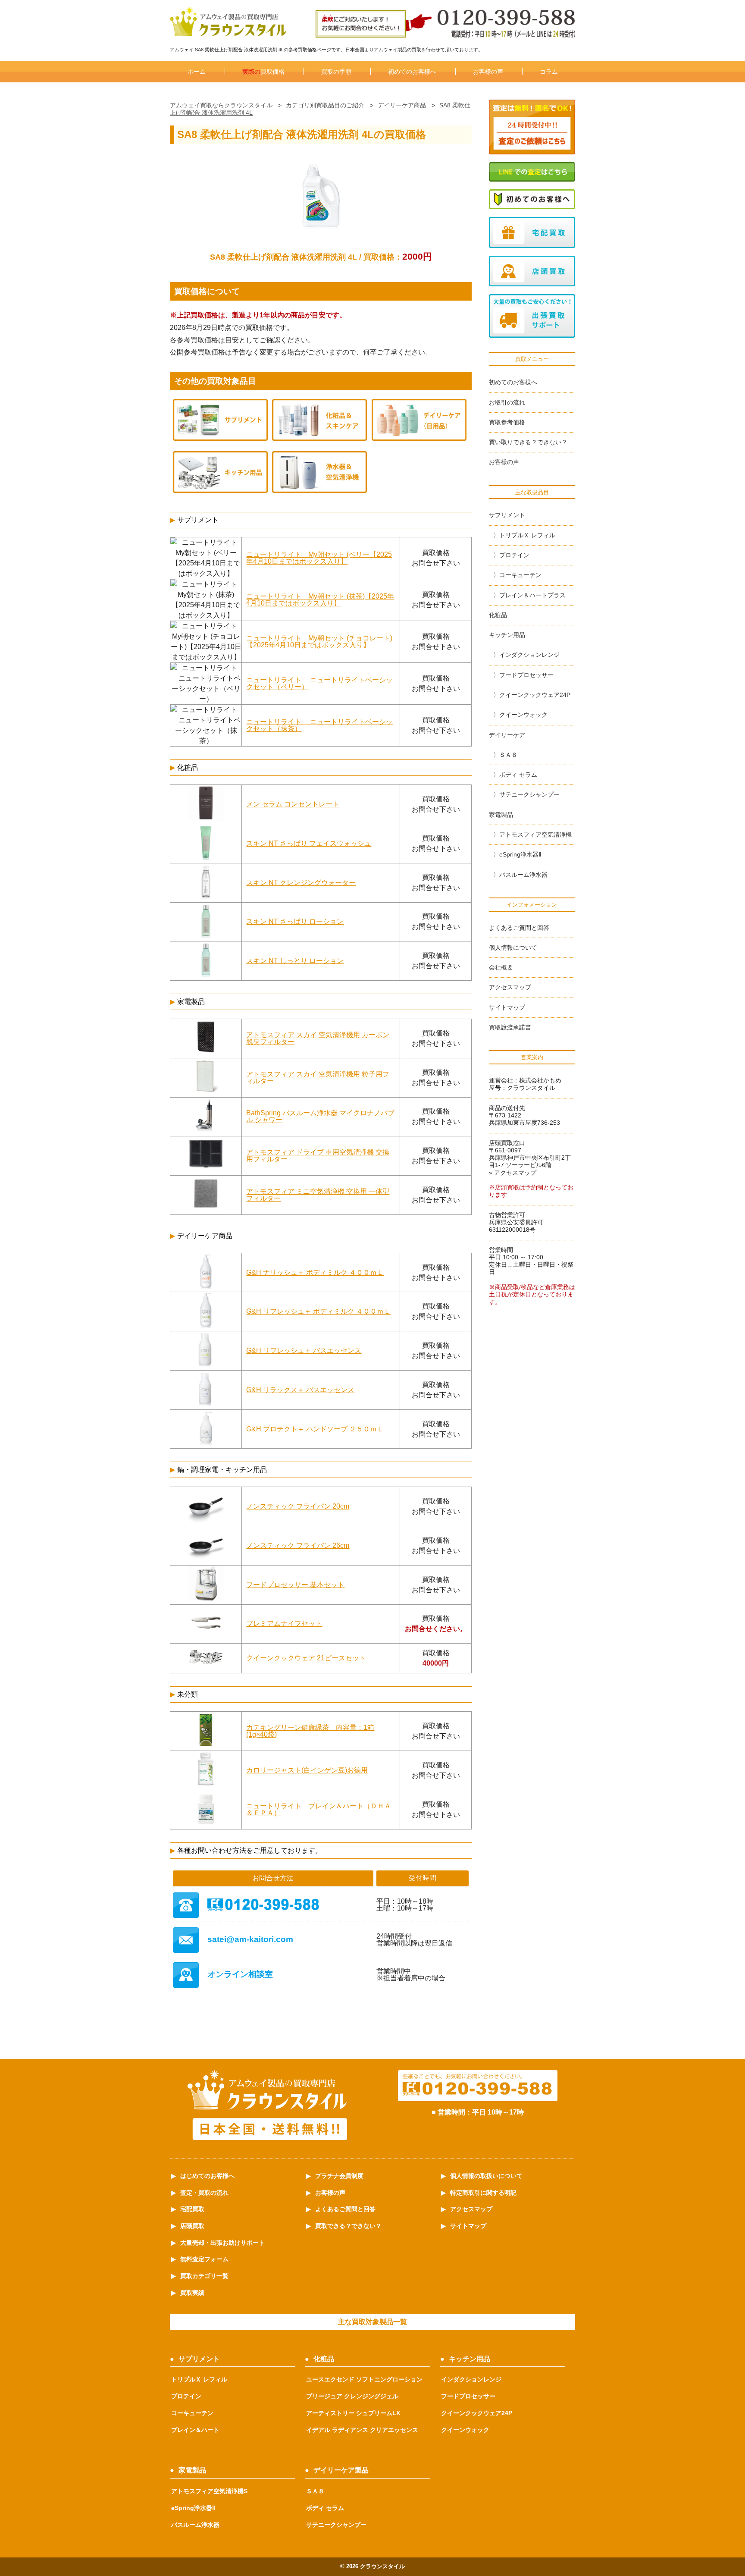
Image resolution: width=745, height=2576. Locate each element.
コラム (549, 72)
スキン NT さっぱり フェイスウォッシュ (309, 843)
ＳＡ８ (508, 755)
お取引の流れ (507, 402)
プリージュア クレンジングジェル (352, 2396)
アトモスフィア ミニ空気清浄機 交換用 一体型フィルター (318, 1195)
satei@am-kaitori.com (250, 1939)
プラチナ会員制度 (339, 2176)
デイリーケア (507, 735)
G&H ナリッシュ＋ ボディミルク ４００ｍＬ (315, 1272)
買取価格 (263, 72)
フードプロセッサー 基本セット (295, 1585)
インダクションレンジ (529, 655)
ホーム (197, 72)
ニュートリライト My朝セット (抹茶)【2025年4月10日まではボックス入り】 (320, 600)
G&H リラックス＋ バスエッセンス (300, 1390)
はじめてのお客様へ (207, 2176)
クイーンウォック (523, 715)
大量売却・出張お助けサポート (222, 2243)
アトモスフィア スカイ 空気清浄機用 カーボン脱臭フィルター (318, 1038)
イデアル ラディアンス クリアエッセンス (362, 2430)
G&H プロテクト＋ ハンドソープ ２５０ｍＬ (315, 1429)
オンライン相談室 (240, 1974)
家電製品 (501, 815)
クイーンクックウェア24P (535, 695)
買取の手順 (336, 72)
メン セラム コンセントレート (293, 804)
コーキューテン (520, 575)
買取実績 (192, 2293)
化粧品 (498, 615)
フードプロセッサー (526, 675)
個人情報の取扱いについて (486, 2176)
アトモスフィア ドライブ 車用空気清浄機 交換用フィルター (318, 1156)
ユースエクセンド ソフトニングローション (364, 2379)
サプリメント (507, 515)
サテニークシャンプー (529, 794)
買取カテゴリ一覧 (204, 2276)
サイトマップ (507, 1007)
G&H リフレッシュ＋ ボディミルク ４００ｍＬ (318, 1311)
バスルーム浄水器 (523, 875)
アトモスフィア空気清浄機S (209, 2491)
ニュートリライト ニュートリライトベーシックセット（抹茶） (319, 725)
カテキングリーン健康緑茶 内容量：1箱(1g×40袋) (310, 1731)
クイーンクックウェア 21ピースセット (306, 1658)
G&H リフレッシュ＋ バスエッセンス (304, 1351)
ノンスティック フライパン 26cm (298, 1545)
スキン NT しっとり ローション (295, 961)
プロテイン (514, 555)
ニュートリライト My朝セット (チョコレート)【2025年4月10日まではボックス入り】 (319, 642)
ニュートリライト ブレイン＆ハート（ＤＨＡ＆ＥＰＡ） (319, 1809)
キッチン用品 (507, 635)
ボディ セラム (518, 775)
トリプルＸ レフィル (527, 535)
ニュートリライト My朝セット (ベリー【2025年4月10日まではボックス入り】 (319, 558)
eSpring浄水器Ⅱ (520, 854)
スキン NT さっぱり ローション (295, 921)
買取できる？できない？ (348, 2226)
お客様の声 (488, 72)
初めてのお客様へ (412, 72)
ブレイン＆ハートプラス (532, 595)
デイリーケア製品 (341, 2470)
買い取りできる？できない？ (528, 442)
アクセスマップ (510, 987)
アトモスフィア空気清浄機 (535, 835)
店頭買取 (192, 2226)
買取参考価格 (507, 422)
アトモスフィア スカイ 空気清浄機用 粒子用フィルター (318, 1078)
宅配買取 (192, 2209)
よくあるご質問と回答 (519, 928)
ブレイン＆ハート (195, 2430)
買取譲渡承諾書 (510, 1027)
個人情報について (513, 948)
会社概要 (501, 967)
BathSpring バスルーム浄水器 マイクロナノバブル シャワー (320, 1116)
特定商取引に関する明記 (483, 2193)
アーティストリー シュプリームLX (353, 2413)
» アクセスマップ (513, 1173)
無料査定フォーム (204, 2259)
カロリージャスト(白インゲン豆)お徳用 (307, 1770)
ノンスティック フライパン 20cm (298, 1506)
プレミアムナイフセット (284, 1624)
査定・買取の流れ (204, 2193)
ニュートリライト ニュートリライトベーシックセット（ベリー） (319, 683)
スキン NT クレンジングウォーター (301, 883)
